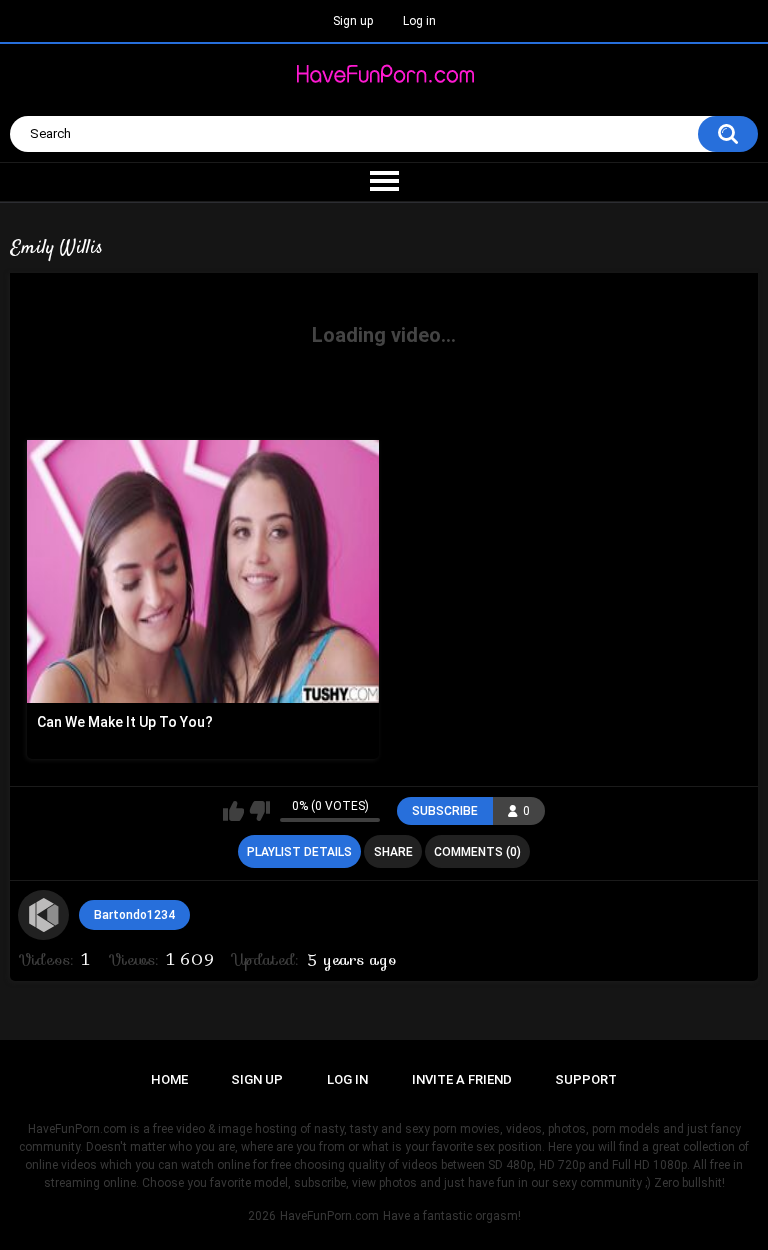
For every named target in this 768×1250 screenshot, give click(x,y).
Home (169, 1079)
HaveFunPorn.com (329, 1216)
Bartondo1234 (134, 915)
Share (393, 852)
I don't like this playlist (259, 811)
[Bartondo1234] (43, 915)
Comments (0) (477, 852)
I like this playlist (233, 811)
